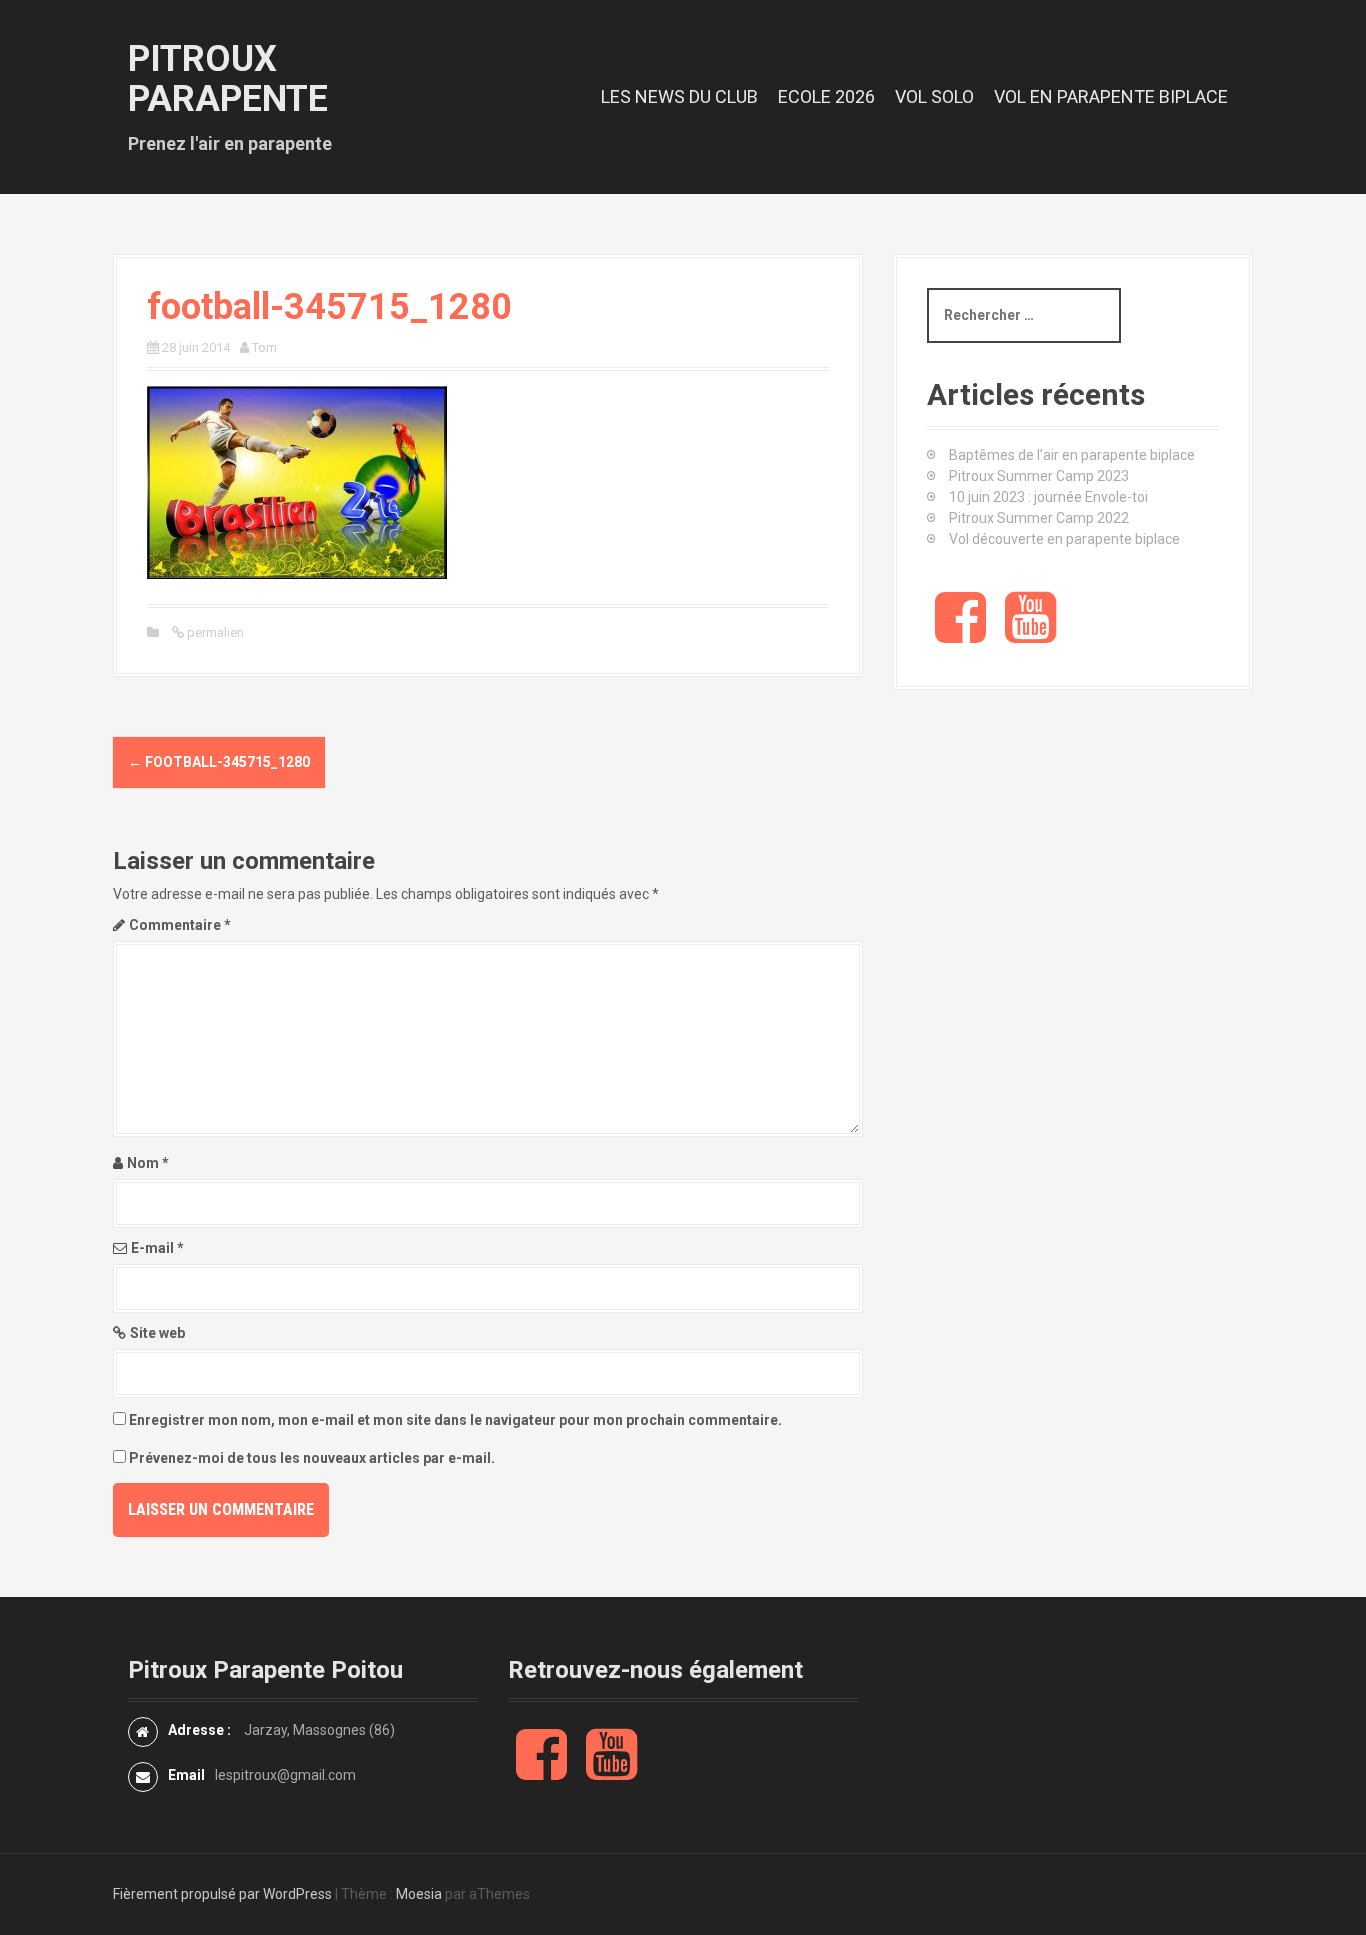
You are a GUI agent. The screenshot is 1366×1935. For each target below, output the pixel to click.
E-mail (157, 1248)
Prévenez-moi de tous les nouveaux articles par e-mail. (312, 1458)
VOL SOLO (934, 96)
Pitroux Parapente (228, 79)
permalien (214, 632)
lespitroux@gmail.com (285, 1775)
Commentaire (180, 925)
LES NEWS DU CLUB (679, 96)
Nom (148, 1163)
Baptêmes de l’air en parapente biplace (1072, 455)
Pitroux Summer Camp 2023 (1039, 476)
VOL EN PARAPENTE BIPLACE (1111, 96)
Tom (264, 347)
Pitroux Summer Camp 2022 (1039, 518)
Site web (157, 1333)
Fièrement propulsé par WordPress (222, 1894)
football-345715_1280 (219, 762)
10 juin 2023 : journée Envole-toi (1048, 497)
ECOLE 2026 (826, 96)
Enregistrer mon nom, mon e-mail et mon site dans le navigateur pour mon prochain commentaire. (455, 1420)
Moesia (419, 1894)
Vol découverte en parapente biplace (1064, 539)
